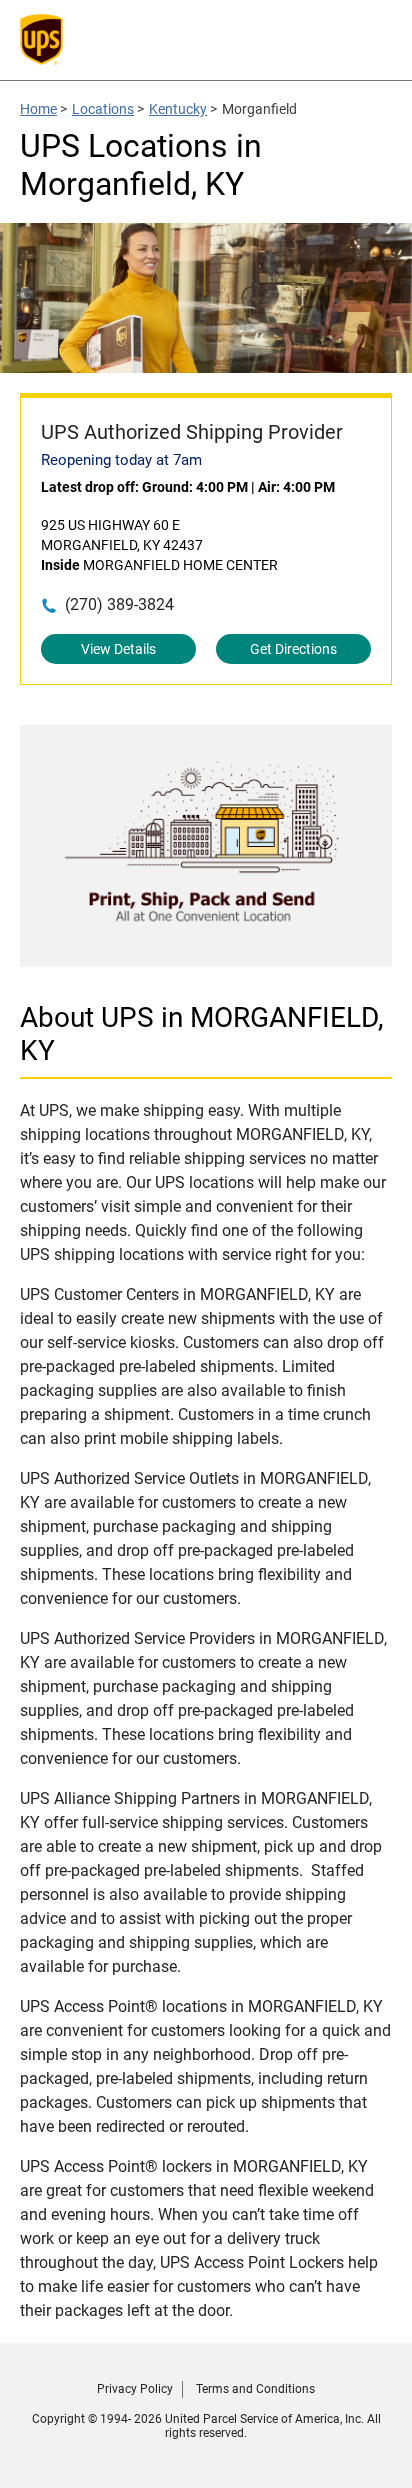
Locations (103, 109)
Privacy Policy (135, 2389)
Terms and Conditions (255, 2389)
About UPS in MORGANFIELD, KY (202, 1034)
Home (38, 109)
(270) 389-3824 (119, 604)
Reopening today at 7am (121, 460)
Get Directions (293, 649)
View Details (118, 649)
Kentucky (178, 109)
